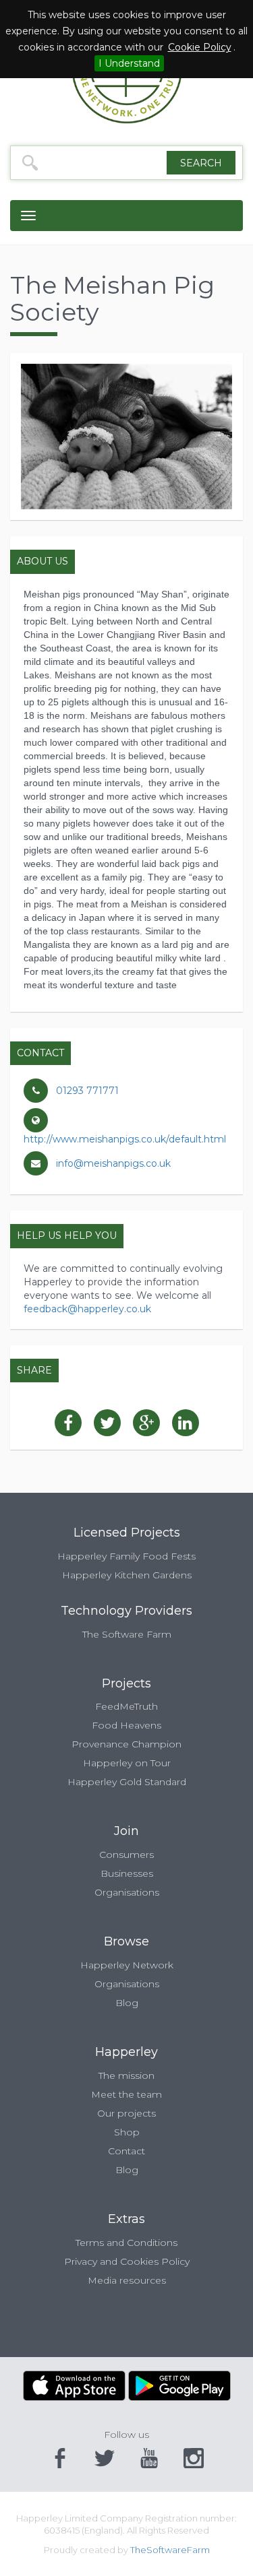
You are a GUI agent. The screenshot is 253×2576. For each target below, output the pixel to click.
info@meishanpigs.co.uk (113, 1163)
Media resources (127, 2280)
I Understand (129, 63)
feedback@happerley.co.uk (87, 1309)
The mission (126, 2075)
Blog (127, 2003)
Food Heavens (126, 1725)
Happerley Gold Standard (127, 1782)
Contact (126, 2151)
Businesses (127, 1873)
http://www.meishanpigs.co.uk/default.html (125, 1139)
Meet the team (126, 2094)
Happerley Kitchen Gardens (127, 1575)
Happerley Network (127, 1965)
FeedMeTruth (126, 1706)
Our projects (126, 2113)
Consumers (126, 1855)
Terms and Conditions (126, 2243)
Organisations (127, 1892)
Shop (127, 2132)
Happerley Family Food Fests (126, 1556)
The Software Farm (127, 1634)
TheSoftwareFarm (170, 2550)
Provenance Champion (126, 1744)
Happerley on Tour (127, 1763)
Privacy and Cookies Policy (127, 2261)
